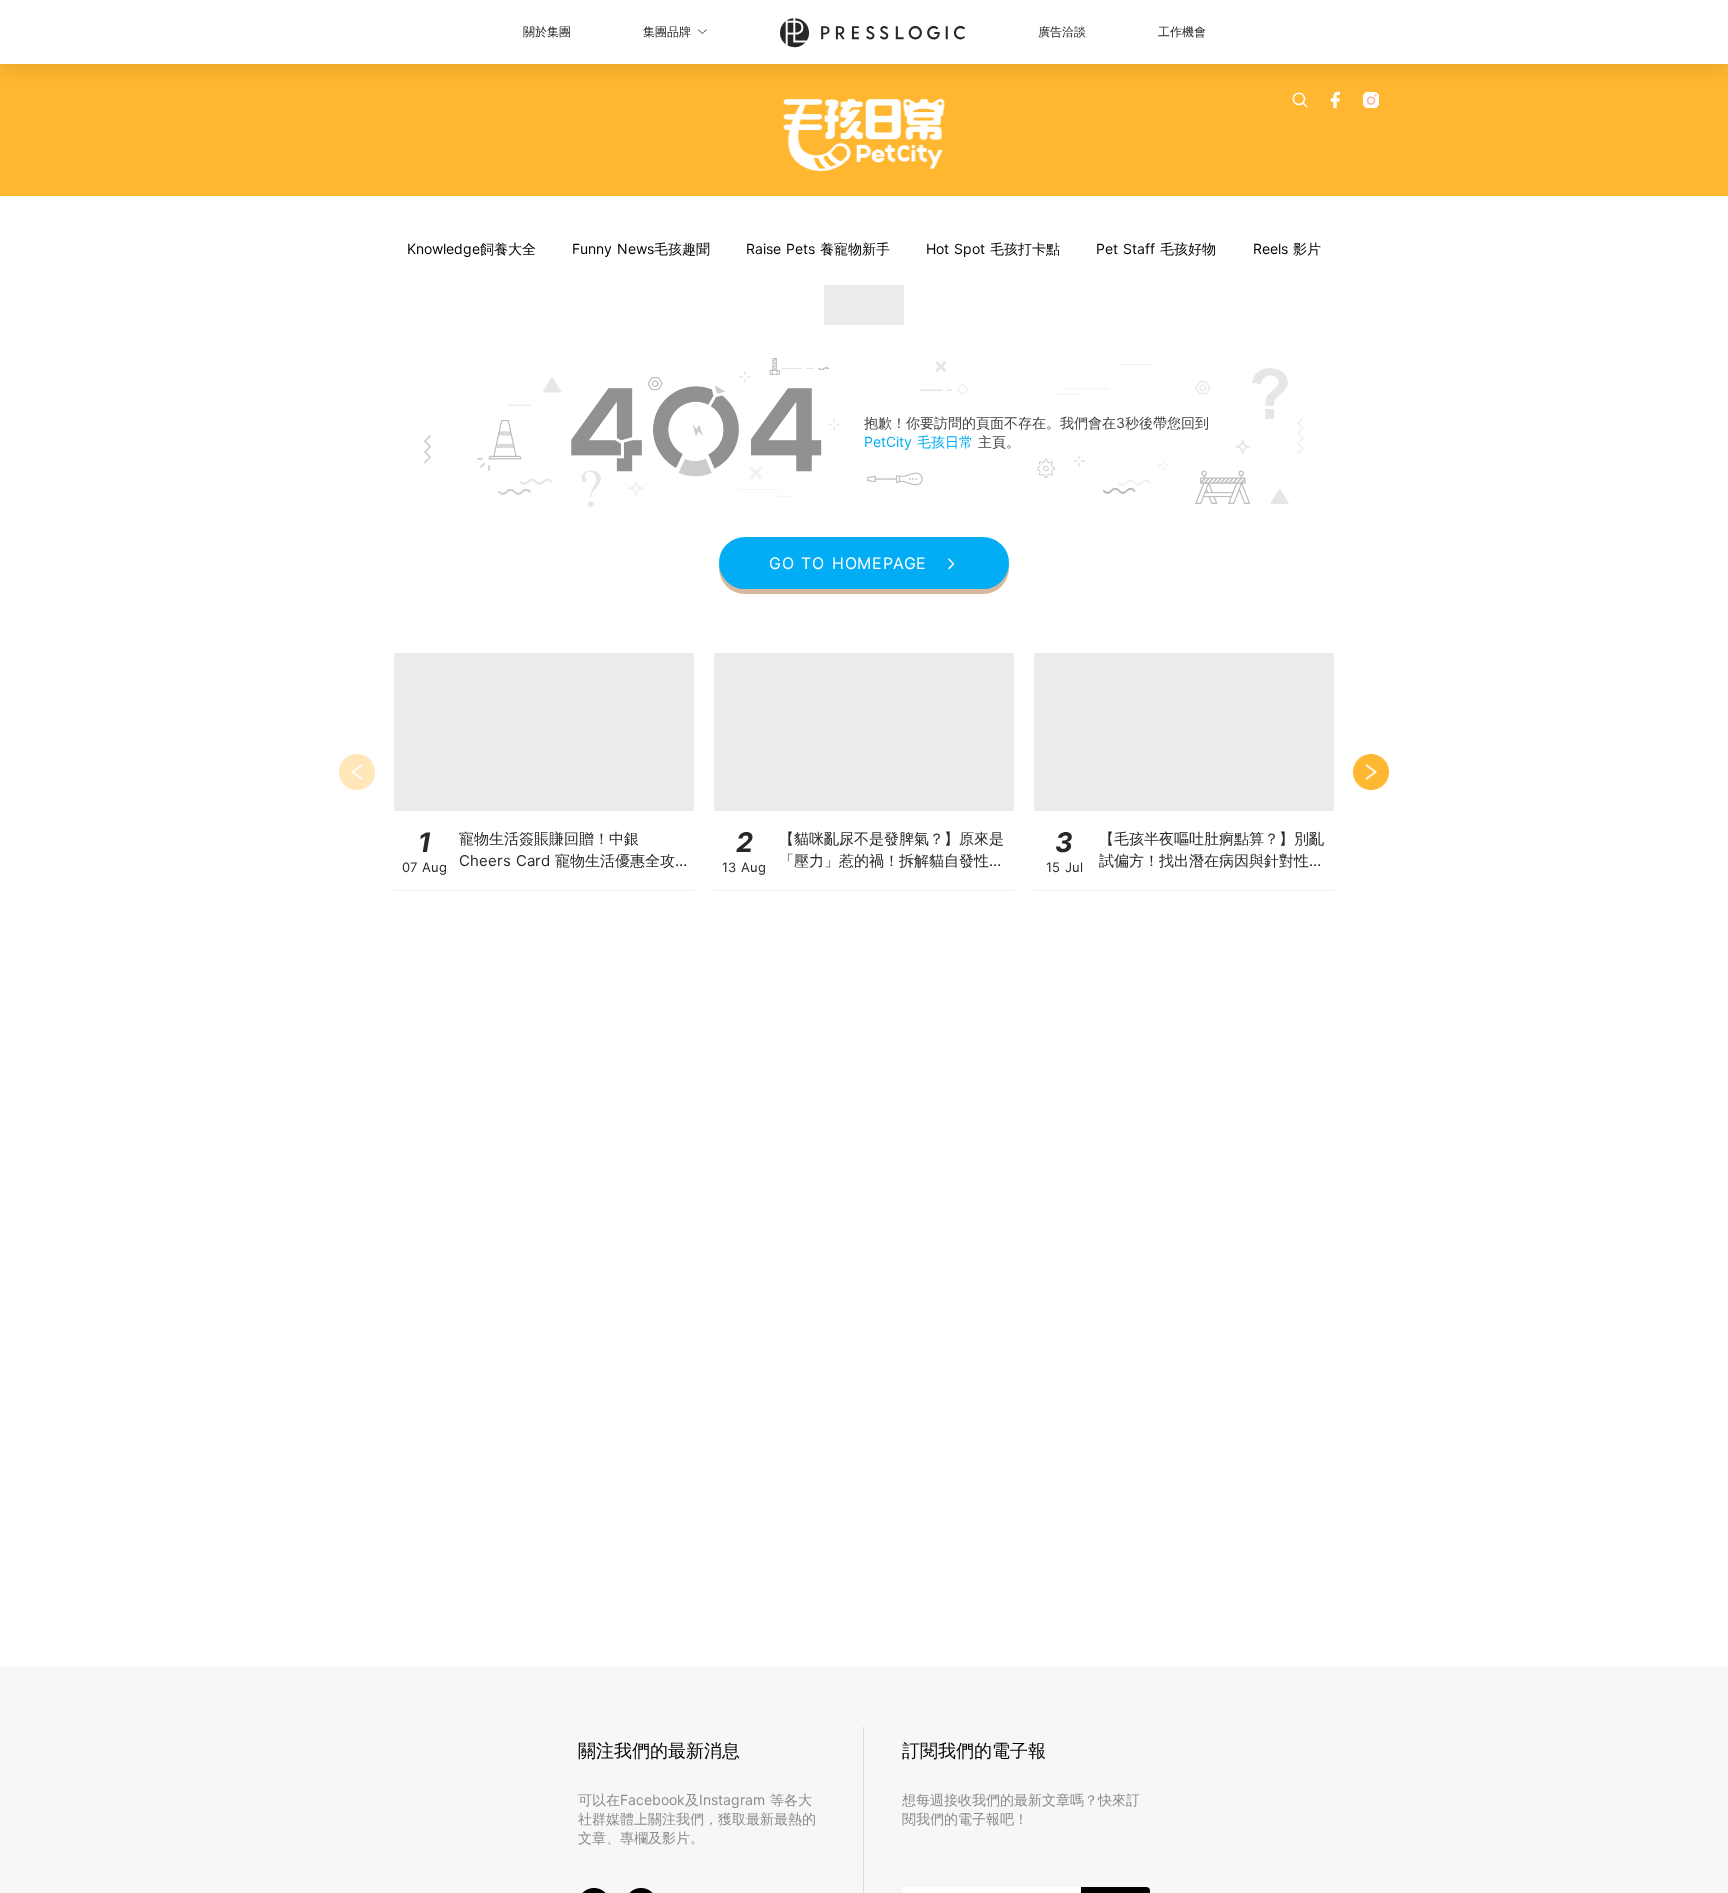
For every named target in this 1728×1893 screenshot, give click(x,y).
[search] (1300, 100)
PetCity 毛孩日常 (921, 441)
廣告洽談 (1062, 31)
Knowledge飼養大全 (471, 248)
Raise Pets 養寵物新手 (818, 248)
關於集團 (547, 31)
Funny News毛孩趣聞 (641, 248)
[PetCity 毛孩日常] (864, 135)
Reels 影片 (1287, 248)
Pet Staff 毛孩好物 (1156, 248)
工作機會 (1182, 31)
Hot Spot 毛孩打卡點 (993, 248)
